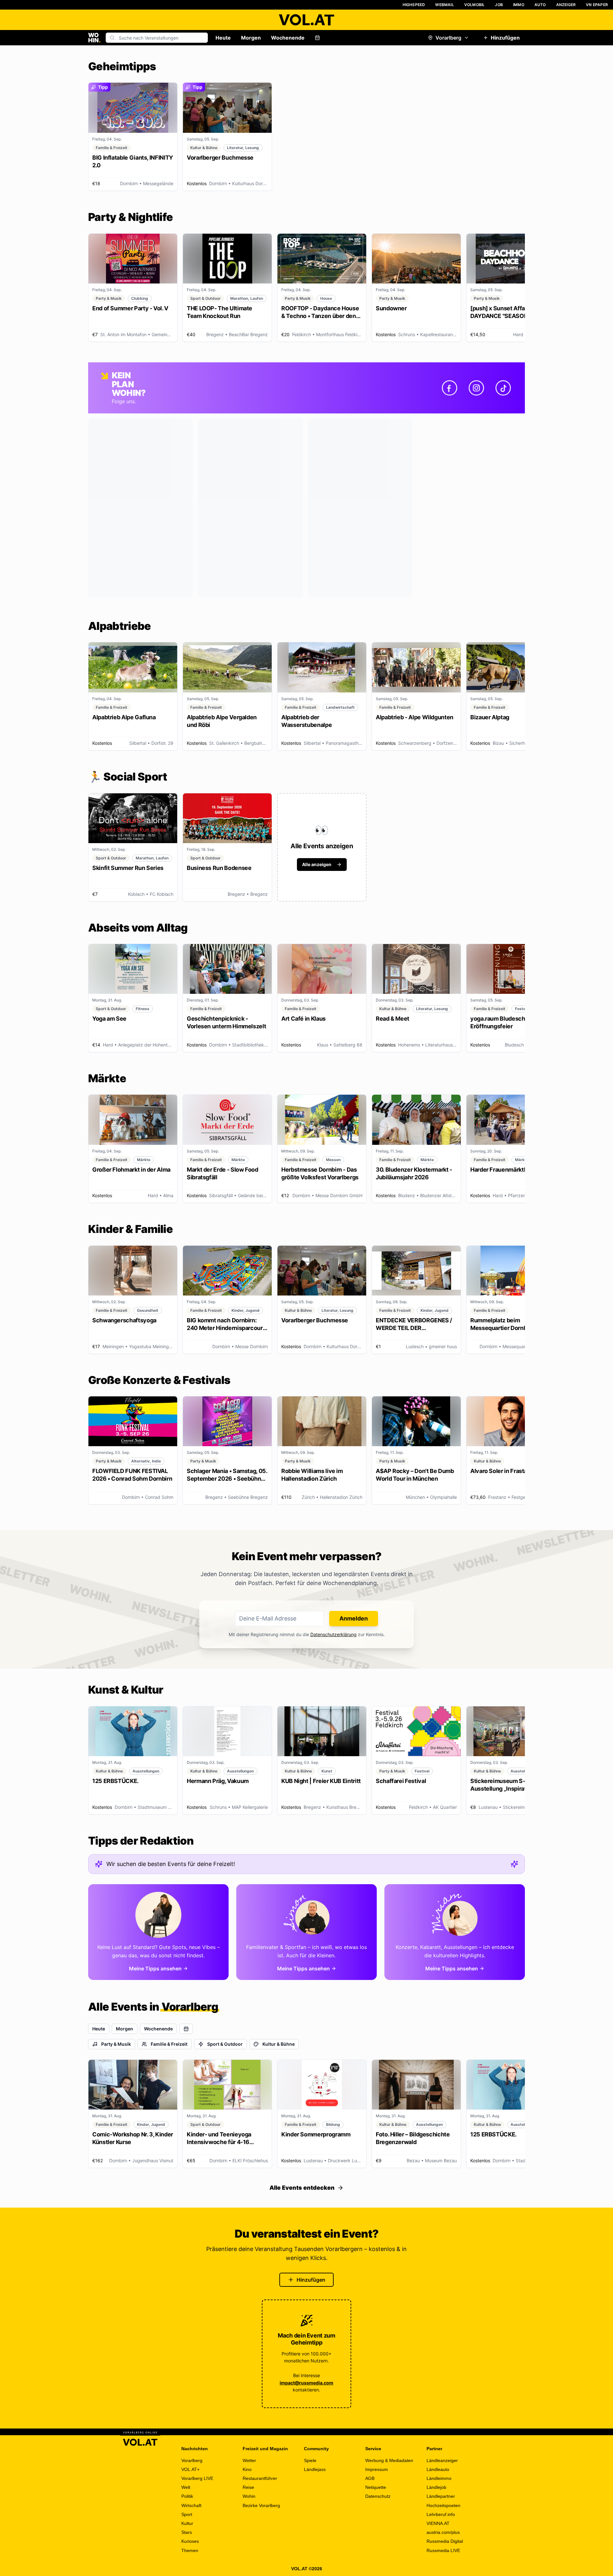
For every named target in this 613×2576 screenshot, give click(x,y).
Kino (247, 2469)
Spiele (310, 2460)
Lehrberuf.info (441, 2514)
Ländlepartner (441, 2496)
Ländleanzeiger (442, 2460)
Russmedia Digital (445, 2541)
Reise (248, 2487)
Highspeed (414, 5)
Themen (190, 2550)
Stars (187, 2532)
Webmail (444, 5)
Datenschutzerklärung (333, 1634)
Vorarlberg (448, 38)
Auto (540, 5)
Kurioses (190, 2541)
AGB (370, 2478)
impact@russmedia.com (306, 2383)
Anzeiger (566, 5)
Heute (223, 38)
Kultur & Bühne (279, 2044)
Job (499, 5)
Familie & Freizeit (169, 2044)
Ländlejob (436, 2487)
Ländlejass (315, 2469)
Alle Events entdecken (302, 2188)
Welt (186, 2487)
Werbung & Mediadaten (389, 2460)
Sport (187, 2514)
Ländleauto (438, 2469)
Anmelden (354, 1618)
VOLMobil (475, 5)
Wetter (249, 2460)
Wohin (249, 2496)
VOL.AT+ (190, 2469)
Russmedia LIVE (443, 2550)
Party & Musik (116, 2044)
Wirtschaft (191, 2505)
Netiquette (376, 2487)
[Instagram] (476, 388)
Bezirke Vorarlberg (261, 2505)
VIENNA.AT (438, 2523)
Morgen (251, 38)
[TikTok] (503, 388)
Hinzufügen (505, 38)
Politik (187, 2496)
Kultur (187, 2523)
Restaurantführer (260, 2478)
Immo (519, 5)
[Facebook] (450, 388)
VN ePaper (597, 5)
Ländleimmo (439, 2478)
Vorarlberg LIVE (197, 2478)
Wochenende (288, 38)
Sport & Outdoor (225, 2044)
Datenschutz (378, 2496)
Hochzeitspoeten (443, 2505)
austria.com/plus (443, 2532)
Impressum (377, 2469)
